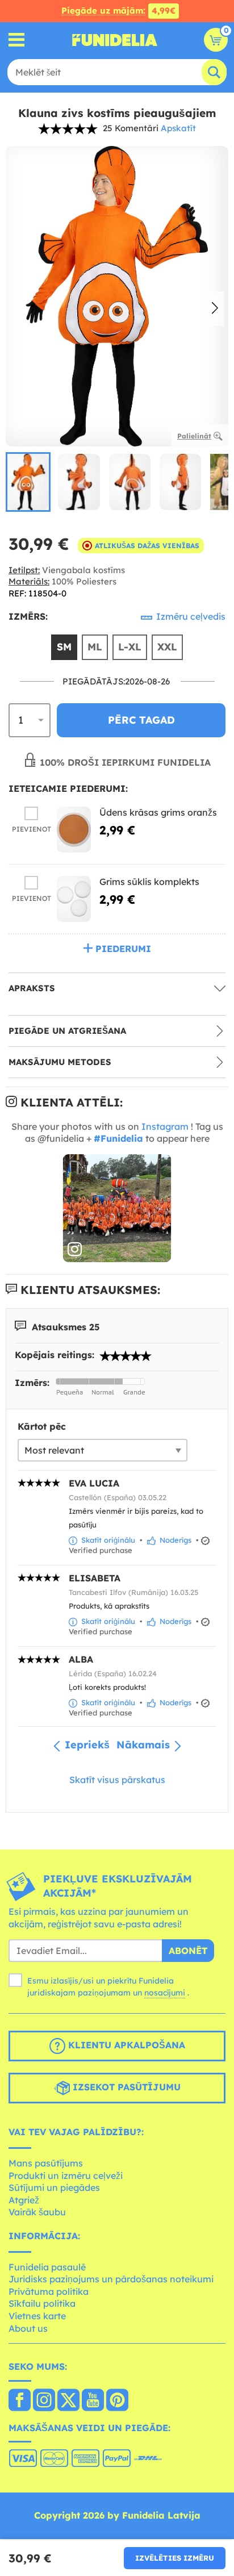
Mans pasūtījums (46, 2163)
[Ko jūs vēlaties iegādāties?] (17, 40)
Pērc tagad (141, 720)
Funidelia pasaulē (47, 2267)
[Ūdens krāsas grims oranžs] (74, 830)
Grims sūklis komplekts (149, 882)
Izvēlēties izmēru (175, 2558)
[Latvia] (20, 2401)
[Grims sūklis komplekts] (74, 899)
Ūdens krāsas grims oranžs (158, 812)
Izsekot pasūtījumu (125, 2087)
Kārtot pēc (42, 1426)
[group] (28, 482)
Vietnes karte (37, 2316)
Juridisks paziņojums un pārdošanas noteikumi (111, 2279)
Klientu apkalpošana (125, 2045)
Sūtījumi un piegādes (54, 2187)
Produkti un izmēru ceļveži (66, 2176)
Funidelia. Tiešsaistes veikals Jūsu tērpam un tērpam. (115, 40)
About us (28, 2328)
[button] (215, 309)
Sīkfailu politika (42, 2303)
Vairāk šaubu (37, 2212)
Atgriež (24, 2200)
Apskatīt (178, 128)
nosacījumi (165, 1993)
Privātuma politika (49, 2291)
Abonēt (188, 1951)
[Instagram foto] (117, 1208)
